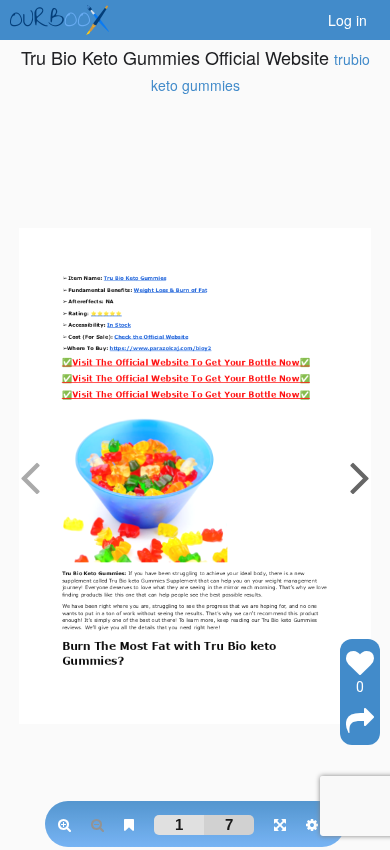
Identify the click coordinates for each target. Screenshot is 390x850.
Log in (347, 20)
